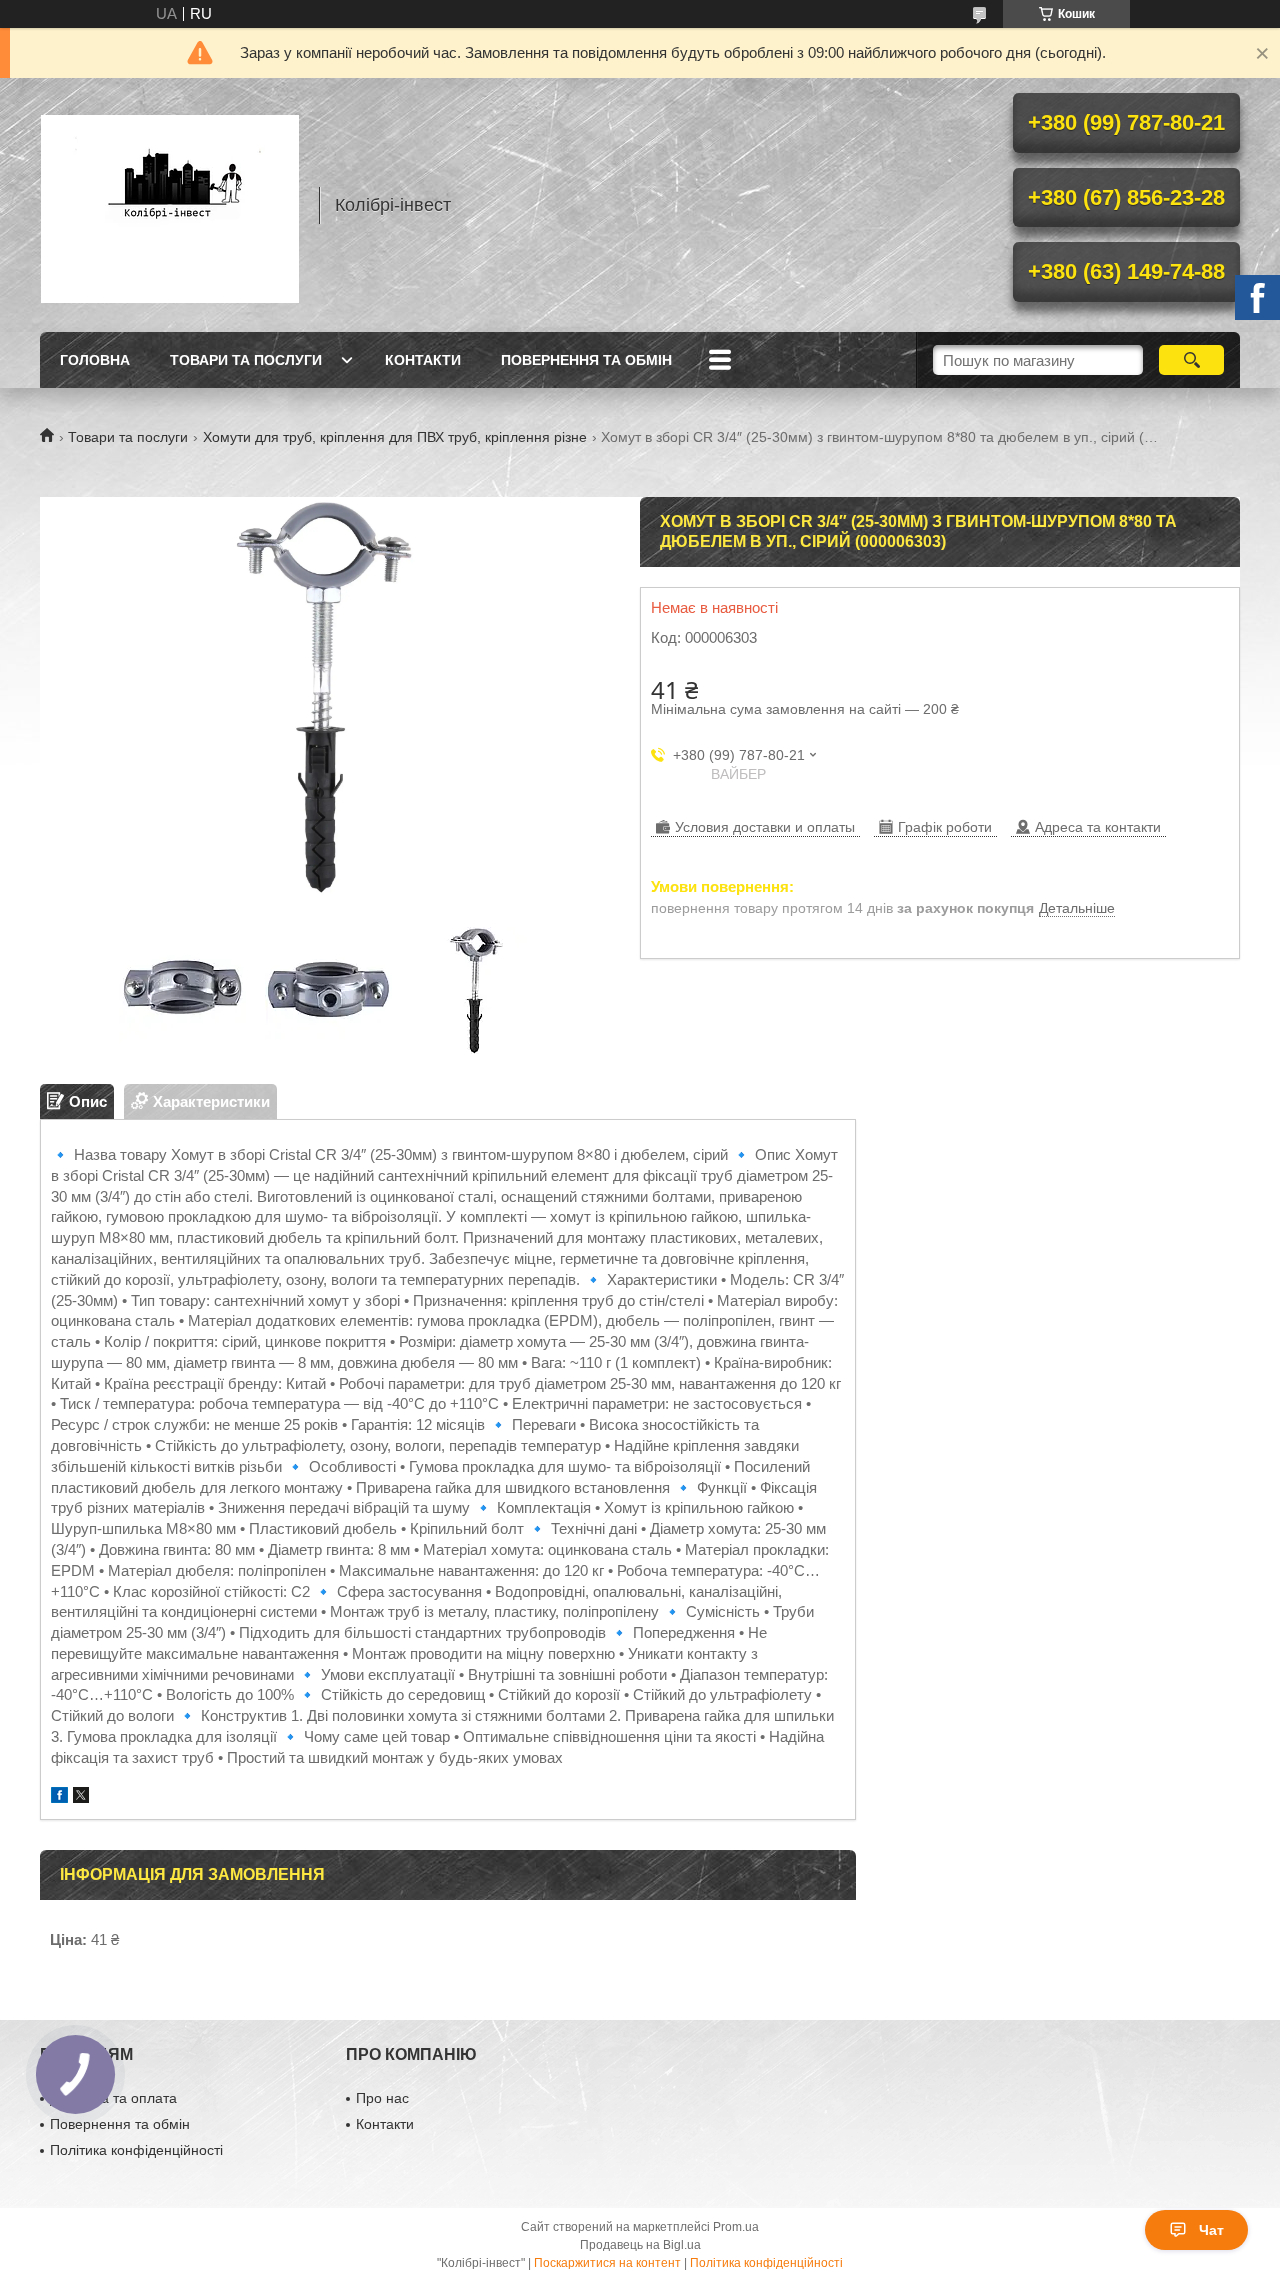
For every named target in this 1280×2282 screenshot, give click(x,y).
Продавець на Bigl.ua (640, 2245)
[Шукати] (1191, 360)
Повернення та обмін (586, 360)
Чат (1211, 2230)
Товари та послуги (246, 360)
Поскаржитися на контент (607, 2263)
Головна (95, 360)
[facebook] (59, 1797)
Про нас (382, 2098)
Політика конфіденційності (136, 2150)
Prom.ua (736, 2227)
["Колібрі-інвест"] (170, 205)
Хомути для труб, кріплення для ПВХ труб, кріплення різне (395, 437)
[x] (81, 1797)
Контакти (423, 360)
